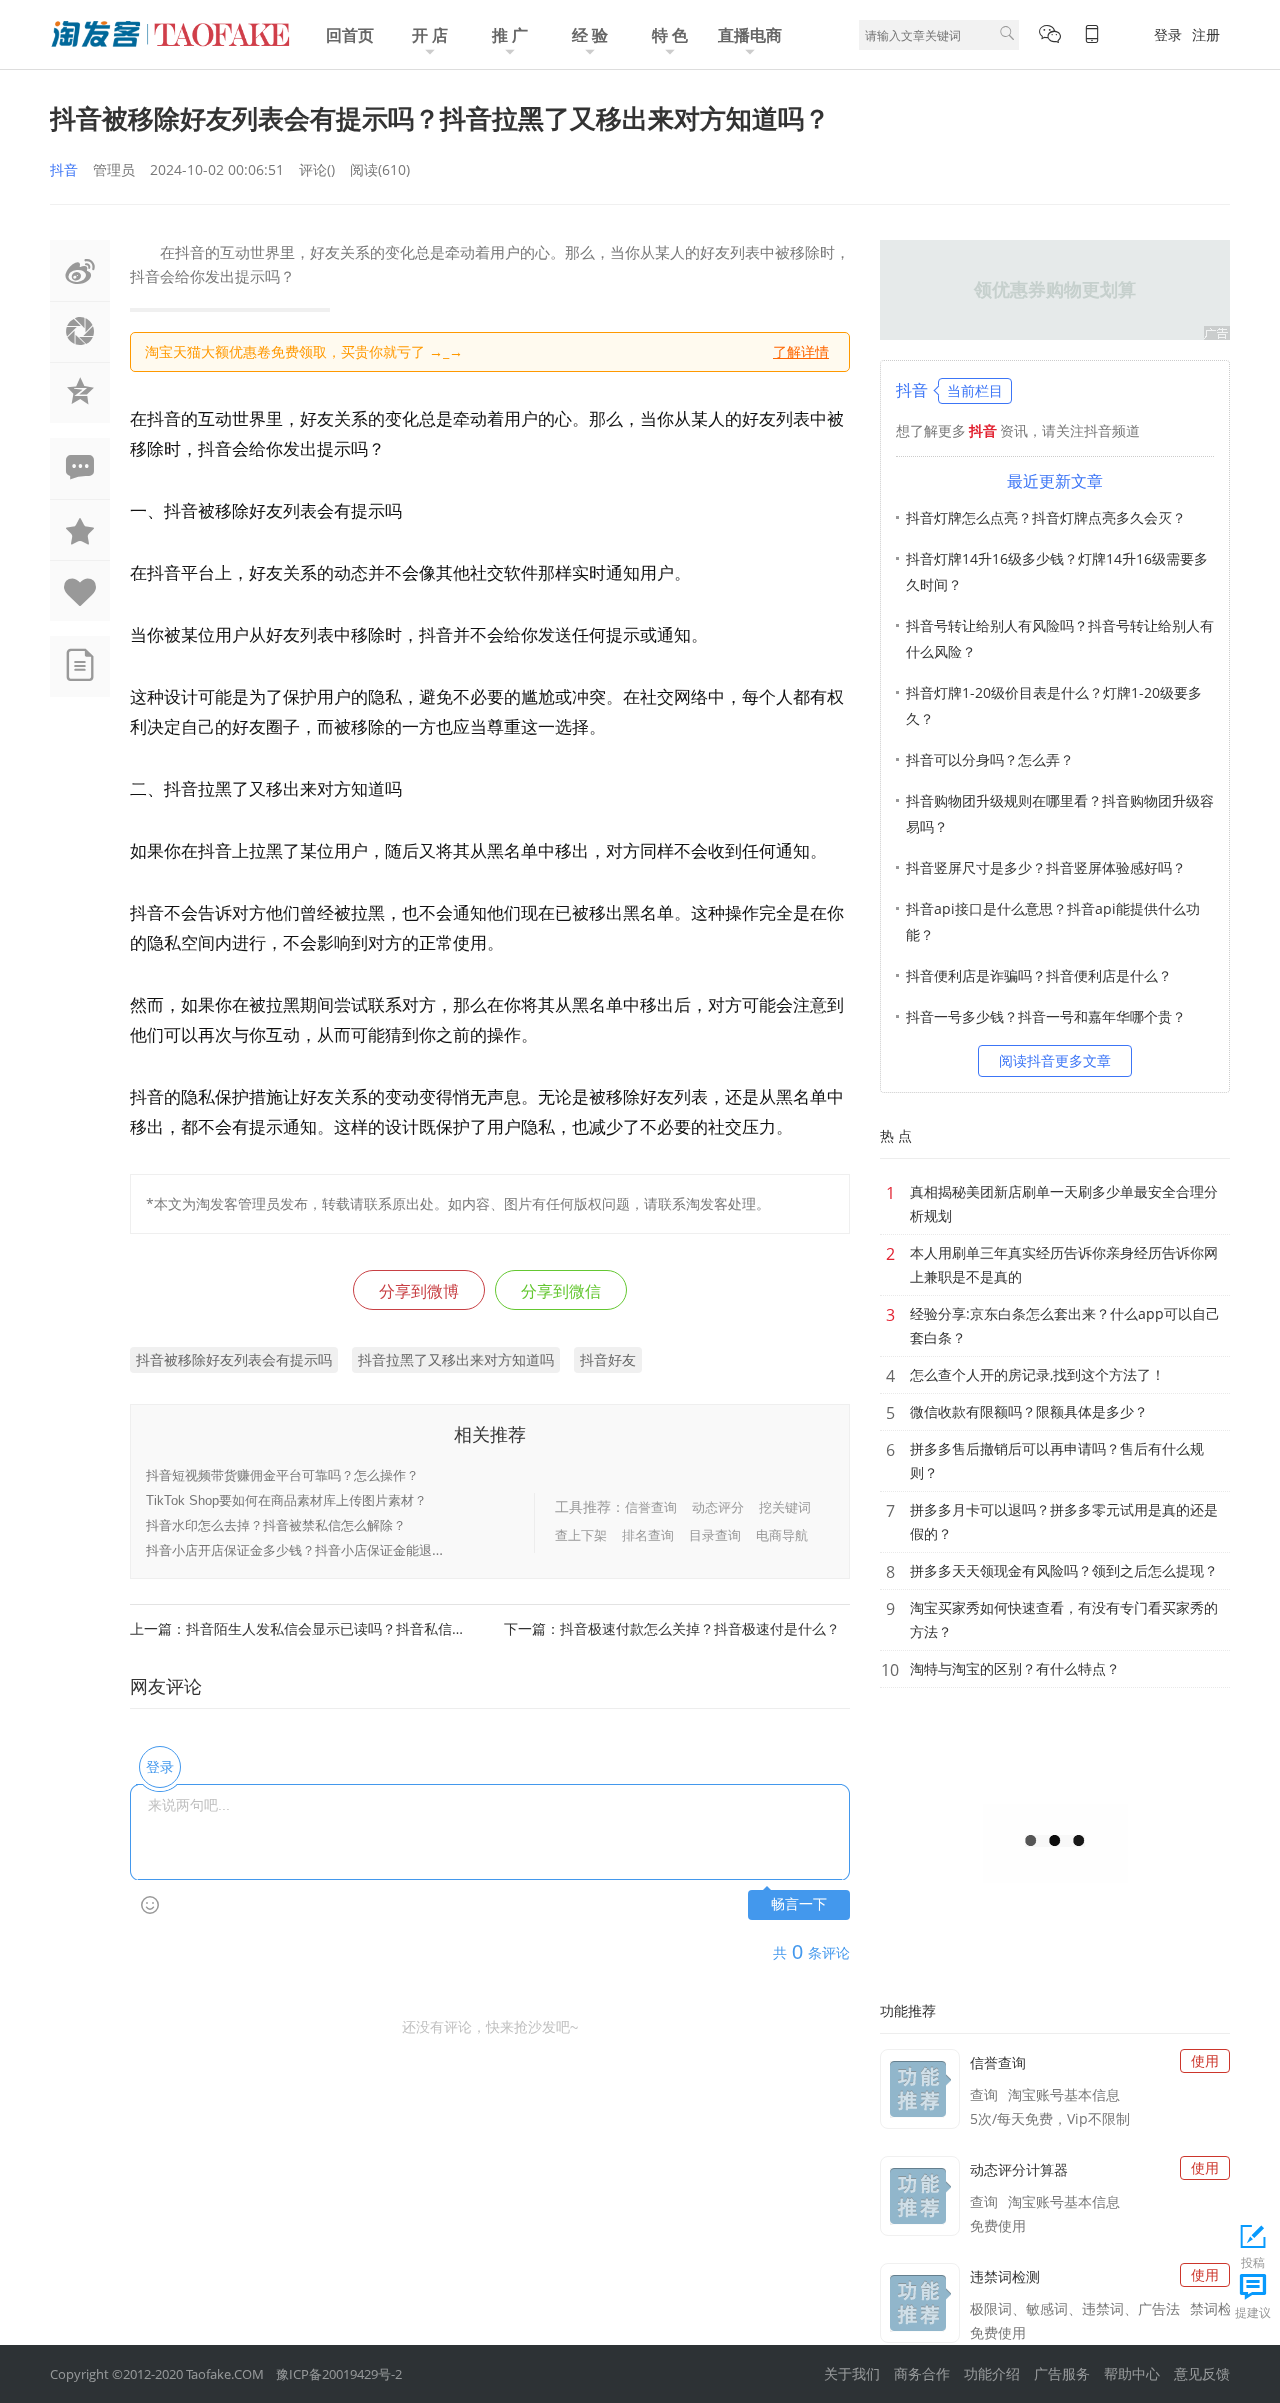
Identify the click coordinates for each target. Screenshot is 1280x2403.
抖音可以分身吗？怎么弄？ (990, 759)
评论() (317, 169)
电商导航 (782, 1535)
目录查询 (715, 1535)
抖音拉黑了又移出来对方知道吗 (456, 1359)
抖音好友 (608, 1359)
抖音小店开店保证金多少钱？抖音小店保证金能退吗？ (302, 1550)
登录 (1168, 34)
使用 (1205, 2060)
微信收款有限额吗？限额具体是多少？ (1029, 1411)
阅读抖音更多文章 (1055, 1060)
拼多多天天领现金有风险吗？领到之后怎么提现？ (1064, 1570)
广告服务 (1062, 2373)
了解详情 (801, 351)
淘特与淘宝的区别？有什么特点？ (1015, 1668)
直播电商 (750, 35)
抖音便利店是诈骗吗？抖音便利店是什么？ (1039, 975)
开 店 (430, 35)
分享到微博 (419, 1291)
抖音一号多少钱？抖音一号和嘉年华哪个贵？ (1046, 1016)
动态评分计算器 (1019, 2169)
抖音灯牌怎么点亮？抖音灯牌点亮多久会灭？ (1046, 517)
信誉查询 (651, 1507)
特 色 (670, 35)
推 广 (510, 35)
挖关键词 (785, 1507)
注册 (1206, 34)
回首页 (350, 35)
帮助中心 (1132, 2373)
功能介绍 (992, 2373)
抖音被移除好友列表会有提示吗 (234, 1359)
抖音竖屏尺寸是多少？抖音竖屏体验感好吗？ (1046, 867)
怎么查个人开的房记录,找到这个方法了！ (1037, 1374)
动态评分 (718, 1507)
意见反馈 (1202, 2373)
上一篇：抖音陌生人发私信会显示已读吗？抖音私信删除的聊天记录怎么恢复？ (303, 1628)
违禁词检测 (1005, 2276)
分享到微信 (561, 1291)
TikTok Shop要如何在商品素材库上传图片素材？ (286, 1500)
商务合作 (922, 2373)
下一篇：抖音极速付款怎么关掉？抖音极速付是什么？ (672, 1628)
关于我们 (852, 2373)
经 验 (590, 35)
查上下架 (581, 1535)
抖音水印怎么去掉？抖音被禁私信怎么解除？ (276, 1525)
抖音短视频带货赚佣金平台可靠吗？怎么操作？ (282, 1475)
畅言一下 (799, 1904)
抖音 (64, 169)
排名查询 (648, 1535)
